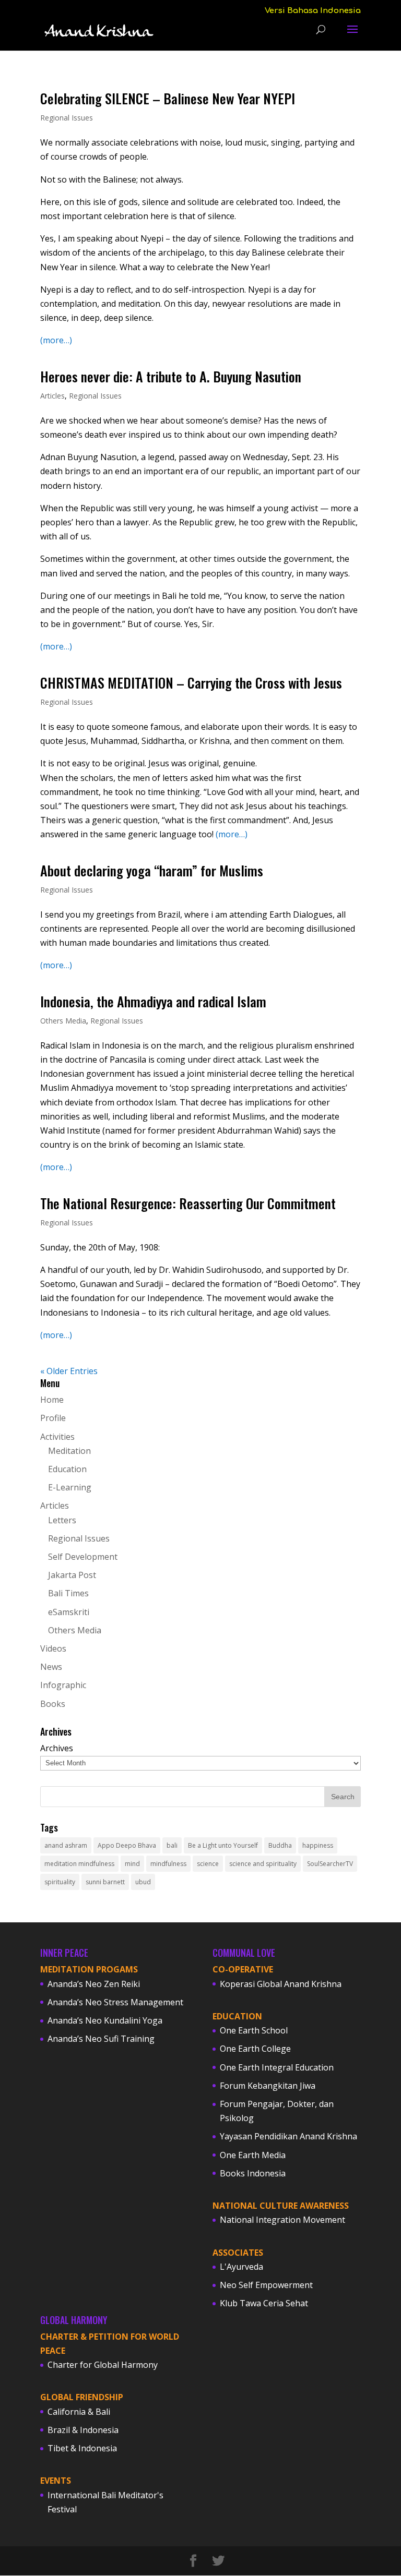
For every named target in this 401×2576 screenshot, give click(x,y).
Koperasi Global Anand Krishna (281, 1984)
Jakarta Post (72, 1575)
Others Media (63, 1021)
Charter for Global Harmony (103, 2365)
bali (172, 1845)
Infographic (63, 1685)
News (51, 1667)
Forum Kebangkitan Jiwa (268, 2086)
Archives (57, 1748)
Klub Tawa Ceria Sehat (264, 2303)
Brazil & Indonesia (83, 2430)
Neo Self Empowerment (266, 2285)
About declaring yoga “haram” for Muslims (152, 870)
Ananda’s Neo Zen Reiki (94, 1984)
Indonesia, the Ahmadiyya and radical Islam (153, 1001)
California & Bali (79, 2412)
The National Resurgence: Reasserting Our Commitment (188, 1203)
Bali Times (68, 1593)
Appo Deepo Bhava (127, 1845)
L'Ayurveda (241, 2267)
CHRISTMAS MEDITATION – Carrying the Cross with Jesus (191, 683)
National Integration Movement (282, 2220)
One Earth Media (253, 2155)
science (208, 1864)
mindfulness (168, 1864)
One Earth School (254, 2030)
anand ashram (66, 1845)
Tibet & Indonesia (82, 2448)
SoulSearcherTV (330, 1864)
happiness (318, 1845)
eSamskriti (69, 1612)
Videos (53, 1648)
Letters (62, 1520)
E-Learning (70, 1487)
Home (52, 1400)
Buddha (280, 1845)
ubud (143, 1882)
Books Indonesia (253, 2173)
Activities (57, 1437)
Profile (53, 1418)
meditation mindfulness (79, 1864)
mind (132, 1864)
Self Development (83, 1557)
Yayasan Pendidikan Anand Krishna (288, 2136)
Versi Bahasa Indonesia (313, 11)
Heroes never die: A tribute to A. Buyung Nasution (171, 376)
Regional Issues (67, 118)
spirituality (60, 1882)
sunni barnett (105, 1882)
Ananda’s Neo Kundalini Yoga (105, 2020)
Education (67, 1469)
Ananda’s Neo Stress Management (115, 2002)
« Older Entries (69, 1371)
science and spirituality (263, 1864)
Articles (52, 396)
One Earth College (255, 2049)
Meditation (69, 1451)
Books (53, 1704)
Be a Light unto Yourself (223, 1845)
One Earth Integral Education (277, 2067)
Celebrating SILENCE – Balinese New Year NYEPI (168, 98)
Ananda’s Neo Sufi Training (101, 2039)
